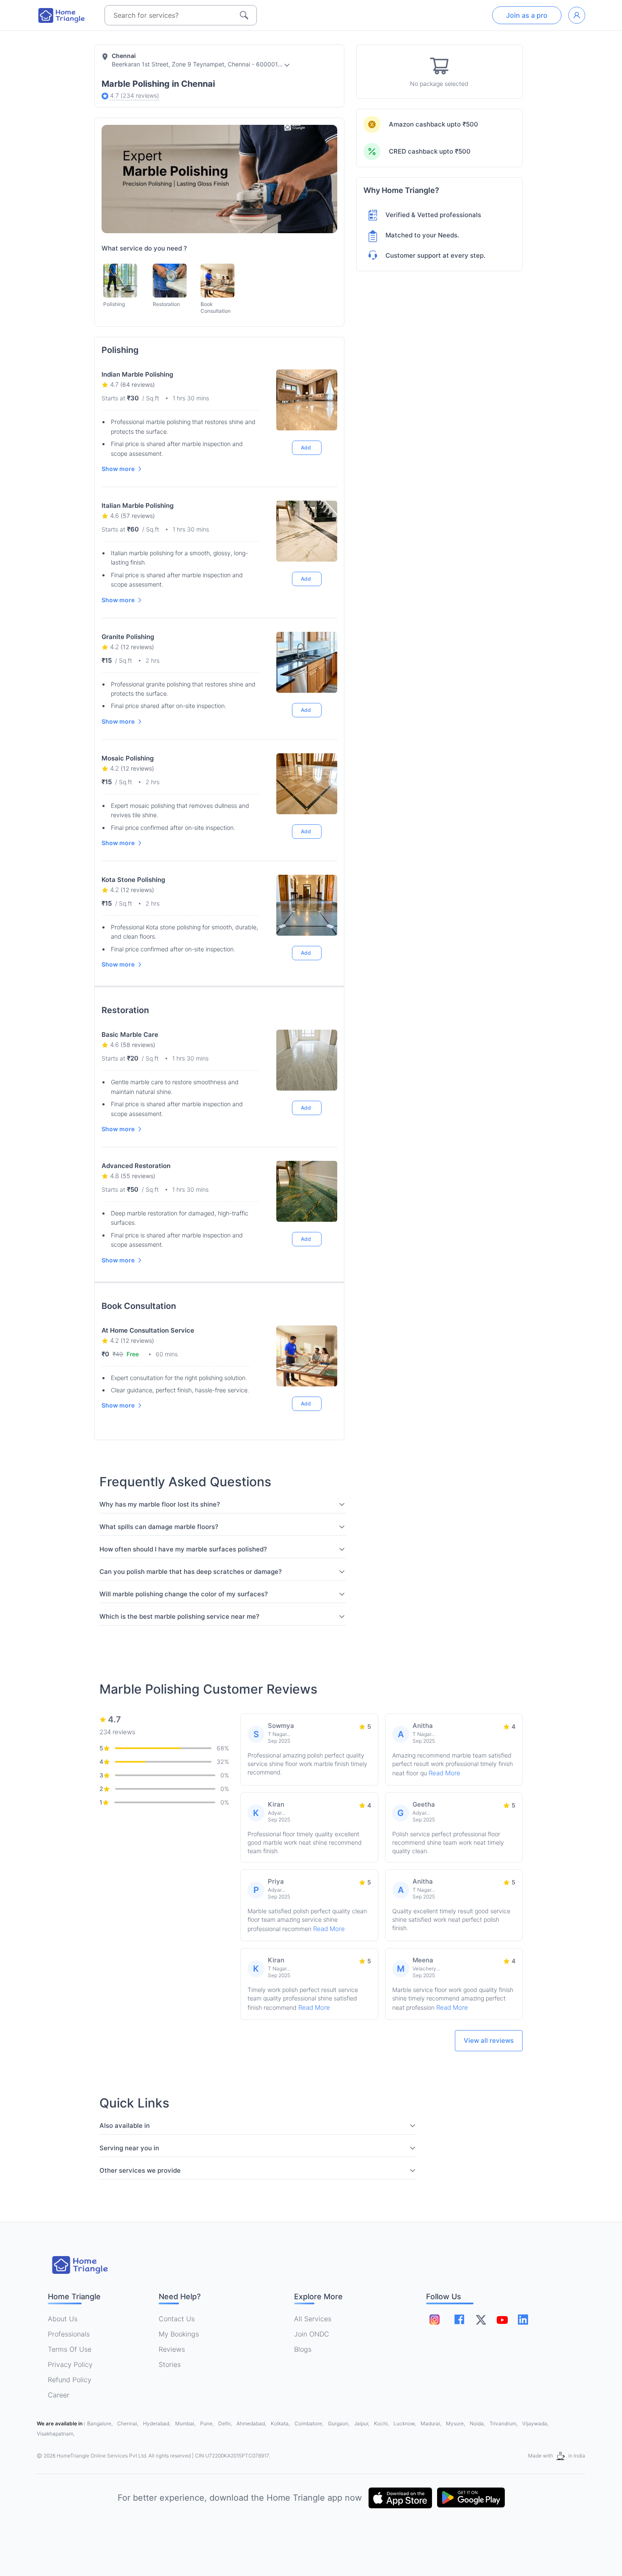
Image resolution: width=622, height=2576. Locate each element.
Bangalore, (100, 2423)
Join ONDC (312, 2334)
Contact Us (177, 2319)
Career (59, 2395)
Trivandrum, (504, 2423)
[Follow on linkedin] (523, 2320)
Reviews (172, 2349)
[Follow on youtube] (502, 2320)
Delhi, (226, 2423)
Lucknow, (405, 2423)
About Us (63, 2319)
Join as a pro (527, 15)
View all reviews (489, 2040)
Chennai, (128, 2423)
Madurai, (432, 2423)
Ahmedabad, (252, 2423)
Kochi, (382, 2423)
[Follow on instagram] (435, 2320)
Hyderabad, (157, 2423)
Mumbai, (186, 2423)
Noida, (478, 2423)
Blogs (303, 2349)
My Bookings (179, 2334)
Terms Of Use (70, 2349)
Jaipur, (362, 2423)
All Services (313, 2319)
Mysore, (456, 2423)
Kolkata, (281, 2423)
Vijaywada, (535, 2423)
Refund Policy (70, 2380)
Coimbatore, (310, 2423)
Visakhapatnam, (56, 2434)
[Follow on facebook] (459, 2319)
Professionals (69, 2334)
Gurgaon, (339, 2423)
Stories (170, 2364)
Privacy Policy (70, 2364)
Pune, (208, 2423)
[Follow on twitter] (481, 2320)
